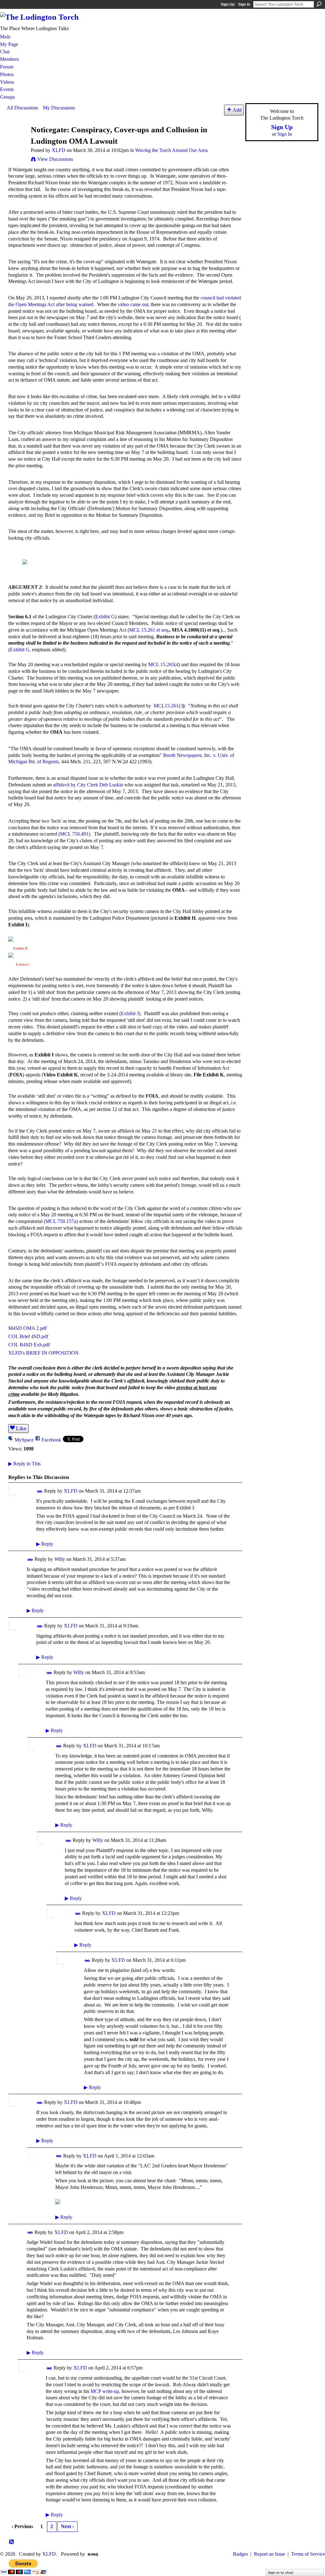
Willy (60, 1559)
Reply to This (24, 1464)
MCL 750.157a (61, 1221)
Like (21, 1428)
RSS (12, 2542)
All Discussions (22, 108)
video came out (133, 304)
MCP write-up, (105, 2391)
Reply (45, 1544)
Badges (240, 2554)
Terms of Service (308, 2554)
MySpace (24, 1440)
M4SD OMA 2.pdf (27, 1328)
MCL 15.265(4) (164, 664)
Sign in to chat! (281, 2573)
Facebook (51, 1440)
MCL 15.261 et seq (149, 630)
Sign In (244, 4)
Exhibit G (105, 617)
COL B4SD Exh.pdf (29, 1345)
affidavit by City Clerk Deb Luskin (88, 785)
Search (319, 4)
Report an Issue (269, 2554)
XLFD (59, 150)
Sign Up (228, 4)
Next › (67, 2526)
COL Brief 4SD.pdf (28, 1336)
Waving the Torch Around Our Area (171, 150)
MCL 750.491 (74, 834)
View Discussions (55, 159)
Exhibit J (130, 1013)
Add (237, 110)
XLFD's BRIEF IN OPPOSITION (43, 1353)
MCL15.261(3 (168, 706)
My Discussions (59, 108)
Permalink (40, 1492)
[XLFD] (17, 142)
